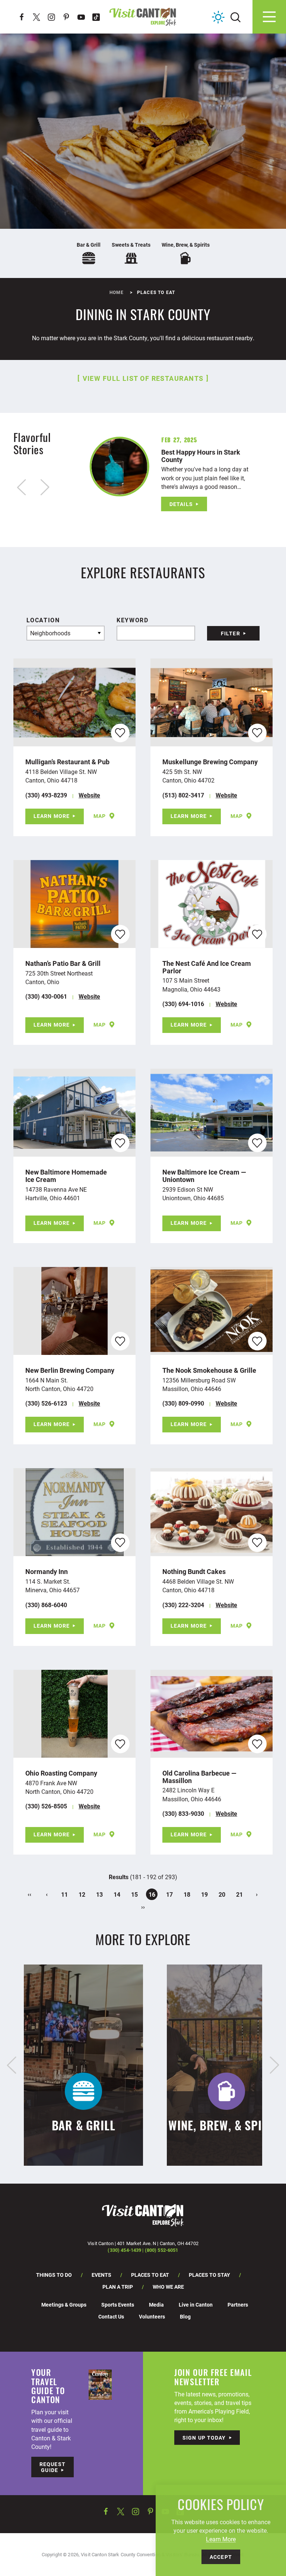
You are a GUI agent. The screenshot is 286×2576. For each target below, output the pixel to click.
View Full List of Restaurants (143, 378)
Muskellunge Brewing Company (210, 762)
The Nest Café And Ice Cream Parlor (207, 967)
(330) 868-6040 (46, 1605)
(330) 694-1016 (183, 1004)
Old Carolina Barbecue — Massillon (199, 1777)
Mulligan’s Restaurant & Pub (67, 762)
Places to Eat (150, 2275)
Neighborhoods (50, 633)
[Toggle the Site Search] (236, 17)
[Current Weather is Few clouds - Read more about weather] (218, 17)
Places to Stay (209, 2275)
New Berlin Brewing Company (70, 1370)
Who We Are (168, 2287)
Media (156, 2305)
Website (89, 795)
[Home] (143, 17)
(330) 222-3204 (183, 1605)
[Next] (274, 2065)
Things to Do (54, 2275)
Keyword (132, 620)
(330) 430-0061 (46, 996)
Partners (238, 2305)
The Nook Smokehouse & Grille (209, 1370)
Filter (231, 633)
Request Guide (53, 2467)
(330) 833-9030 (183, 1813)
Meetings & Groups (64, 2305)
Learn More (52, 816)
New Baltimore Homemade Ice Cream (66, 1176)
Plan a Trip (118, 2287)
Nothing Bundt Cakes (194, 1571)
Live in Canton (196, 2305)
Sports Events (118, 2305)
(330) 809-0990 (183, 1403)
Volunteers (152, 2316)
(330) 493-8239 (46, 795)
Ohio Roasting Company (61, 1773)
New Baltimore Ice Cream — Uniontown (204, 1176)
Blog (185, 2316)
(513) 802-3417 (183, 795)
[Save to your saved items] (120, 733)
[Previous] (12, 2065)
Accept (221, 2557)
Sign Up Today (204, 2438)
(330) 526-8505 (46, 1806)
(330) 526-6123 (46, 1403)
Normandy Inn (47, 1571)
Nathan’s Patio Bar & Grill (63, 963)
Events (101, 2275)
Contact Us (111, 2316)
